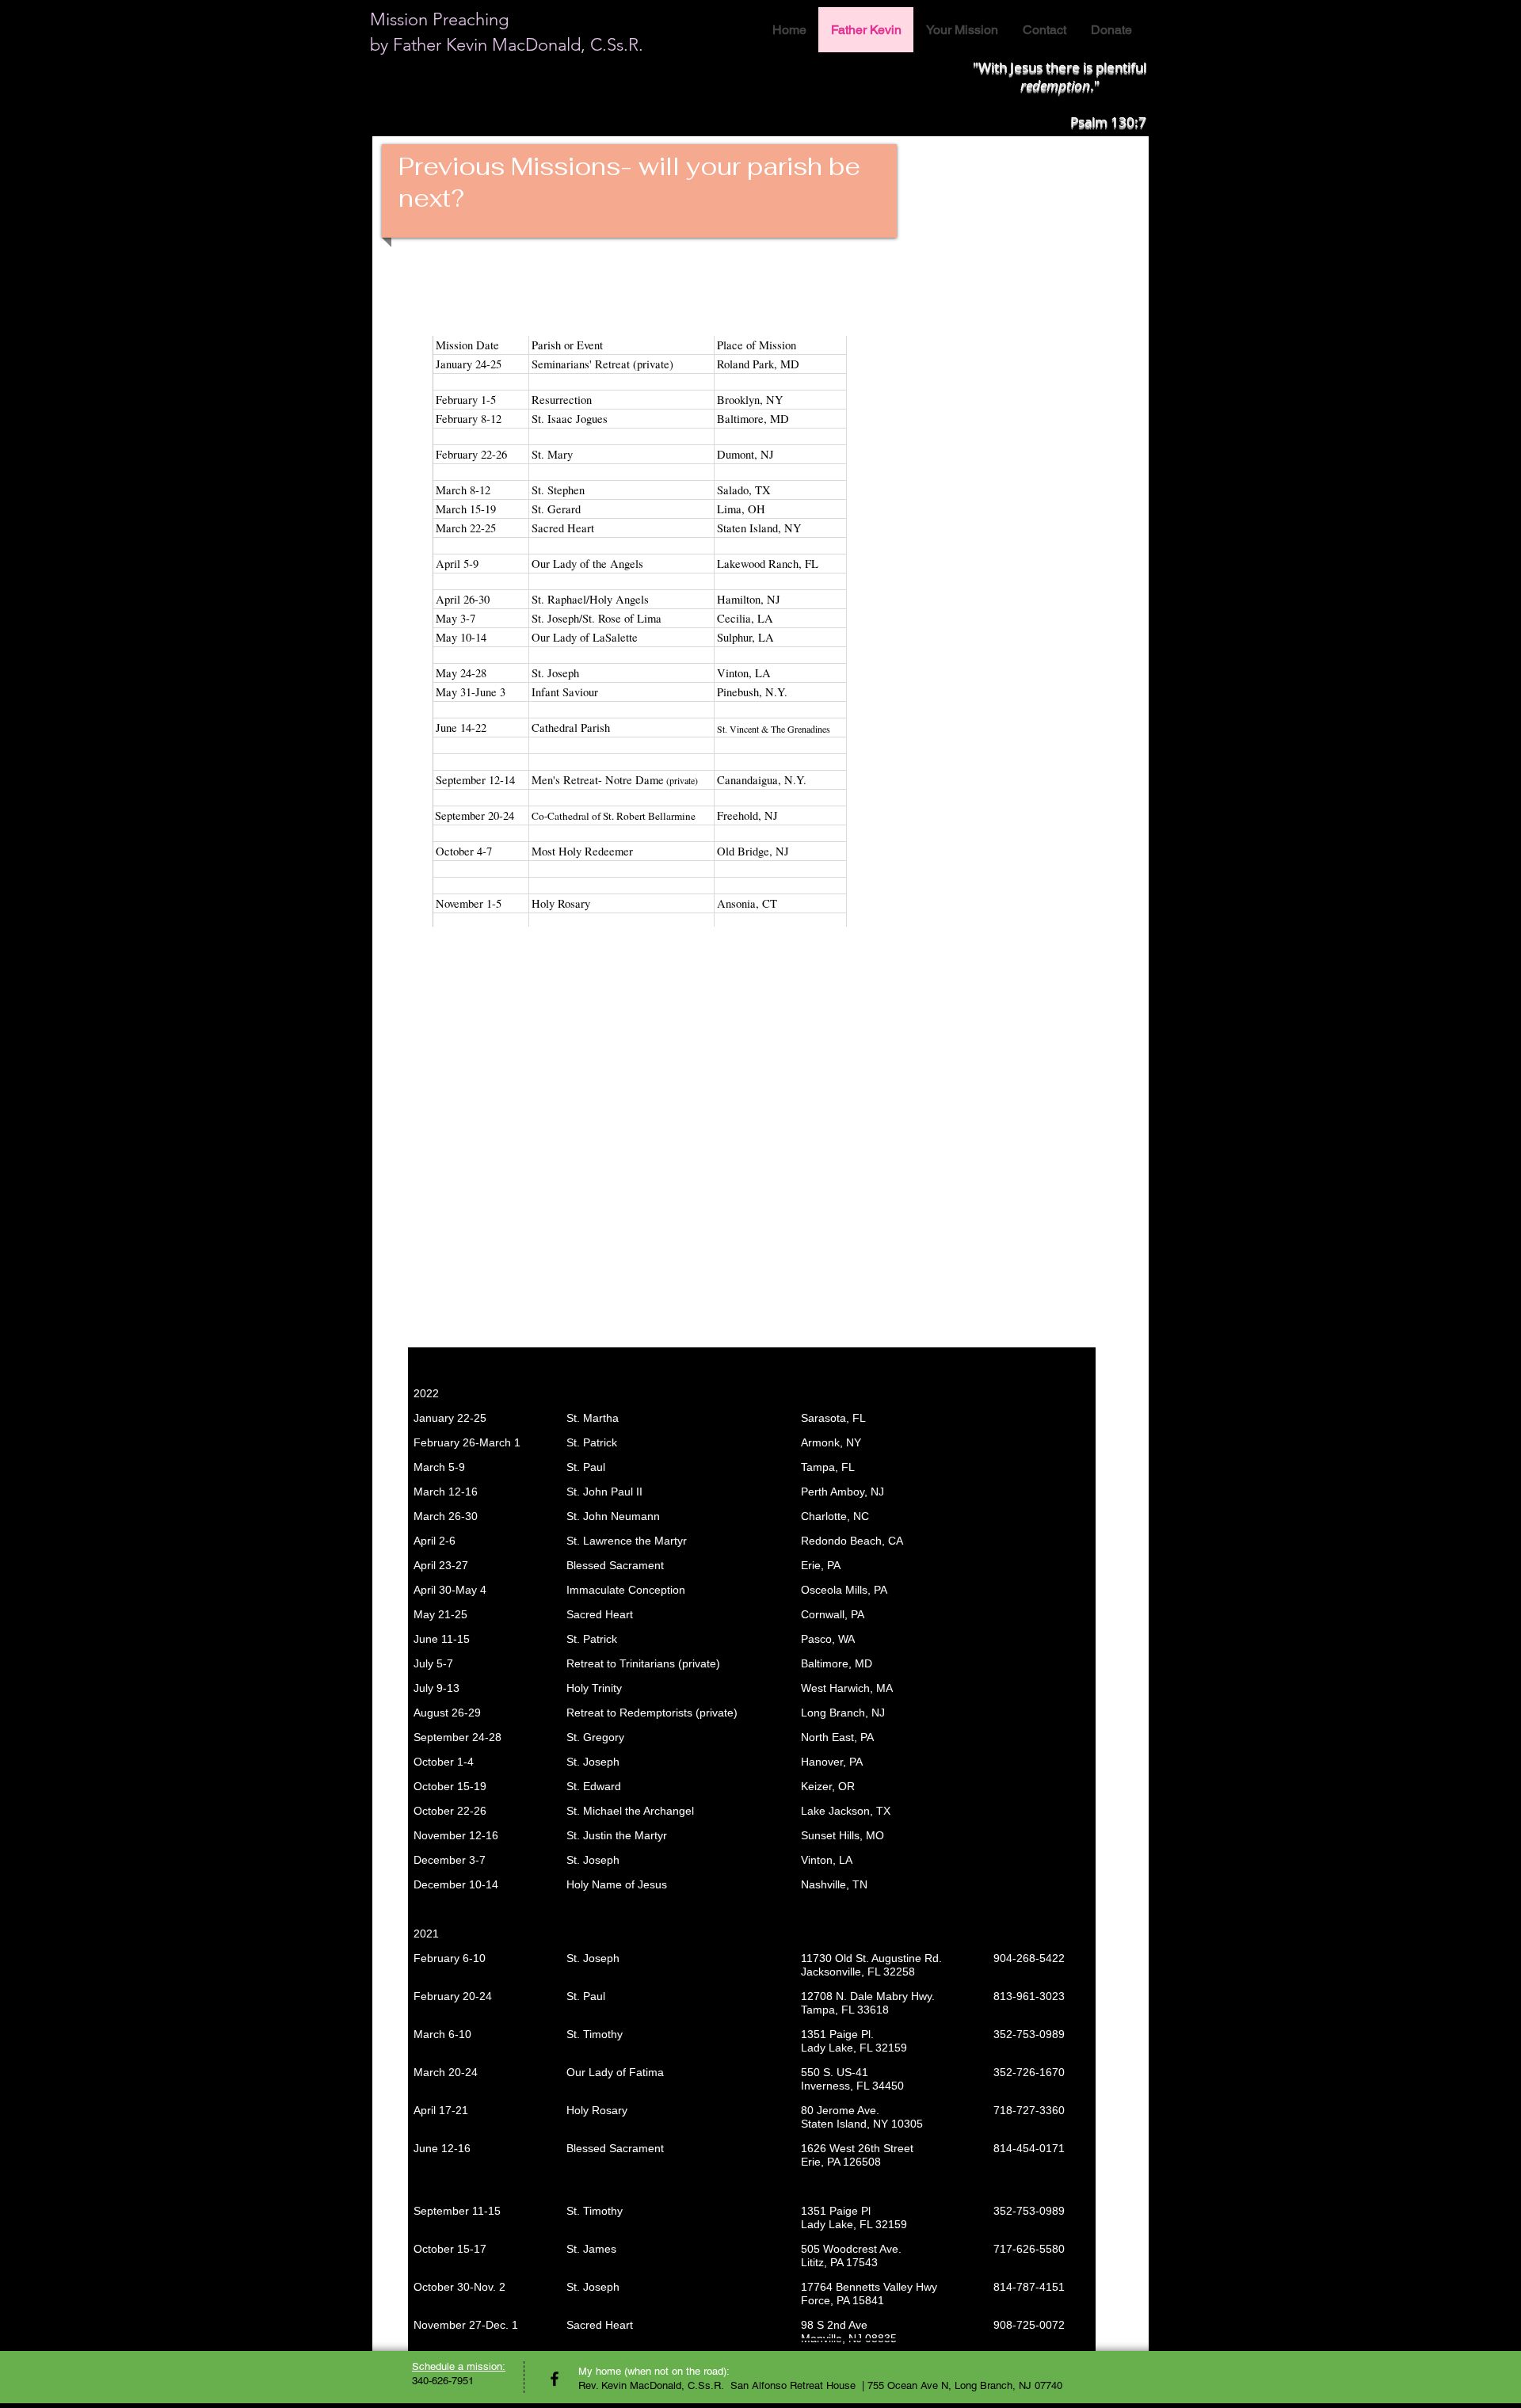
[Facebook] (555, 2379)
